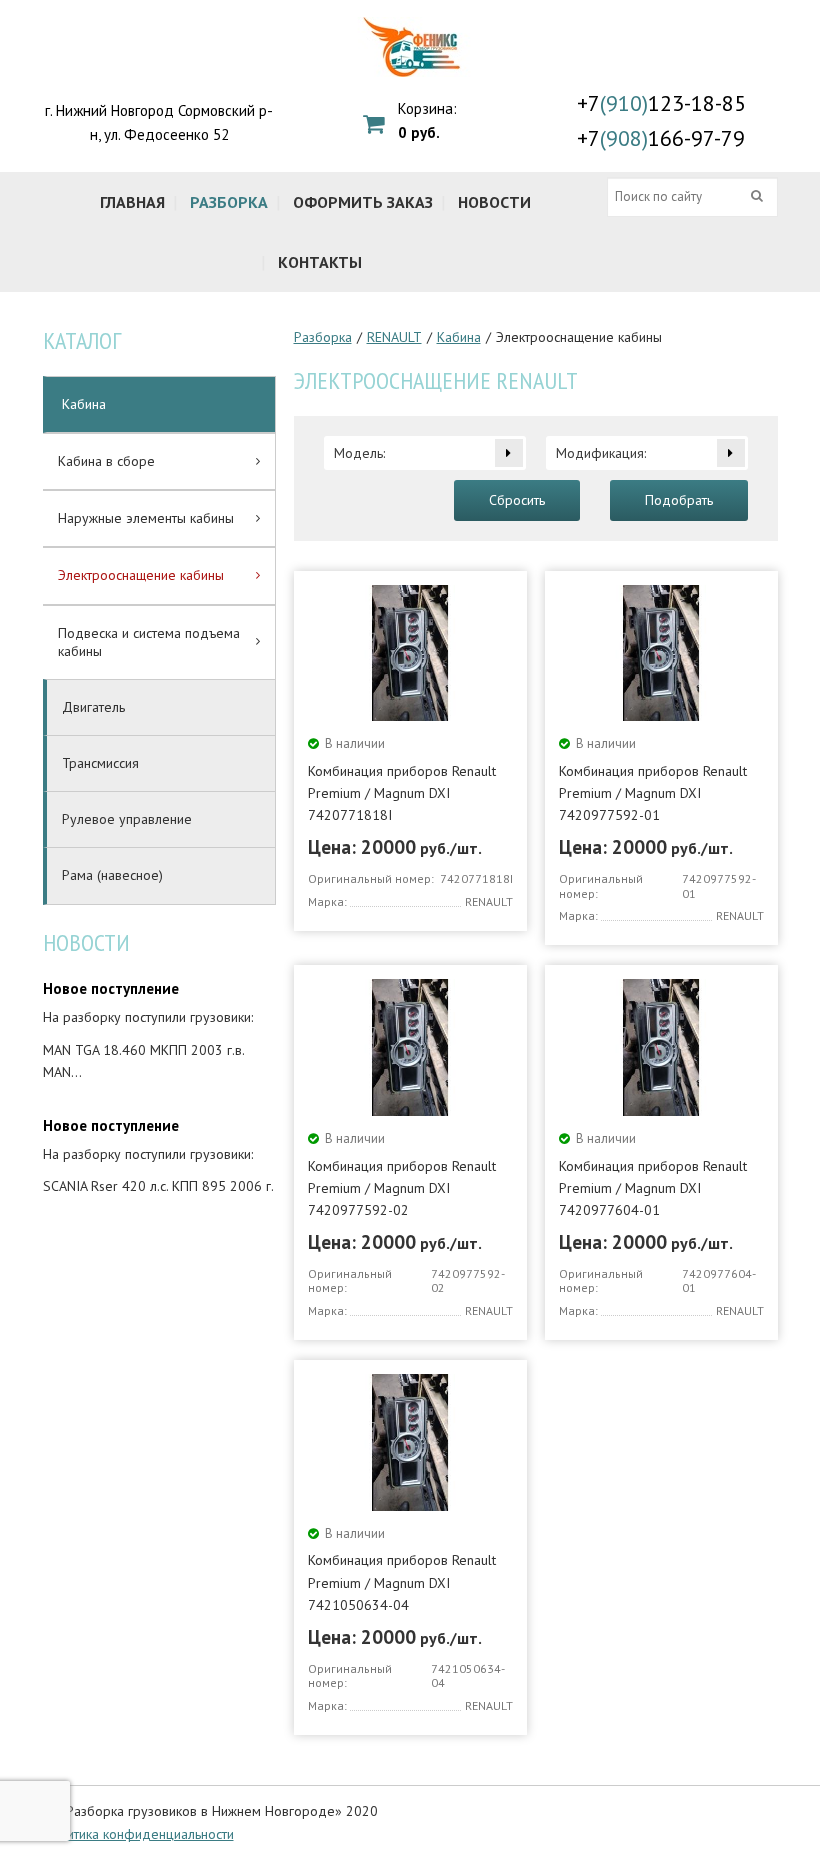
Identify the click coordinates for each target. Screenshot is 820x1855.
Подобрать (679, 500)
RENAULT (394, 337)
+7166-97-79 (661, 138)
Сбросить (517, 500)
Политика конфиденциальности (138, 1834)
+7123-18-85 (661, 103)
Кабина (459, 337)
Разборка (323, 337)
